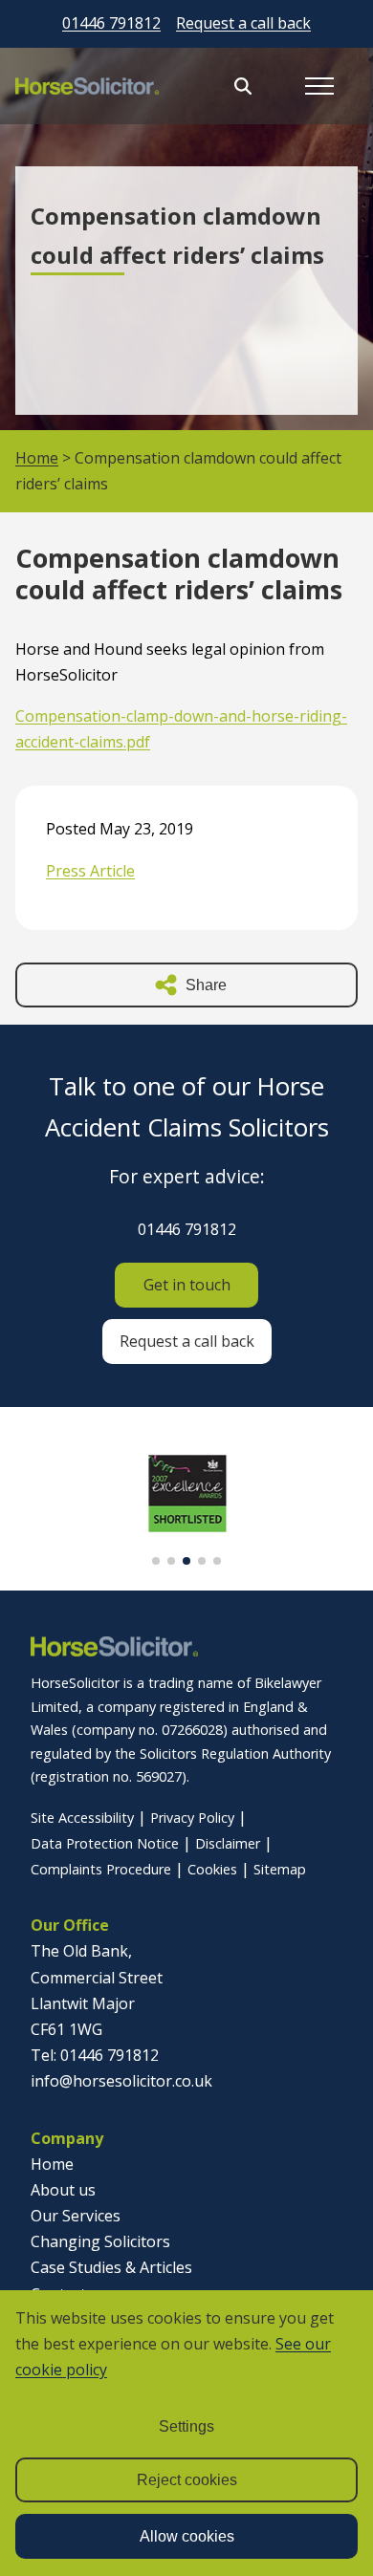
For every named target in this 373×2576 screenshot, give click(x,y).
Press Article (90, 871)
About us (63, 2190)
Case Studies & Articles (111, 2267)
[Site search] (243, 86)
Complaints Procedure (101, 1869)
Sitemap (280, 1869)
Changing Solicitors (100, 2241)
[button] (156, 1561)
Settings (186, 2426)
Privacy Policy (192, 1818)
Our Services (76, 2216)
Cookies (212, 1869)
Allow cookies (187, 2536)
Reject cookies (187, 2480)
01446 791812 (111, 23)
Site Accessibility (82, 1818)
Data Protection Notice (105, 1843)
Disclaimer (228, 1843)
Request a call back (243, 23)
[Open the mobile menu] (319, 86)
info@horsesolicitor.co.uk (121, 2081)
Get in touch (187, 1285)
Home (37, 458)
